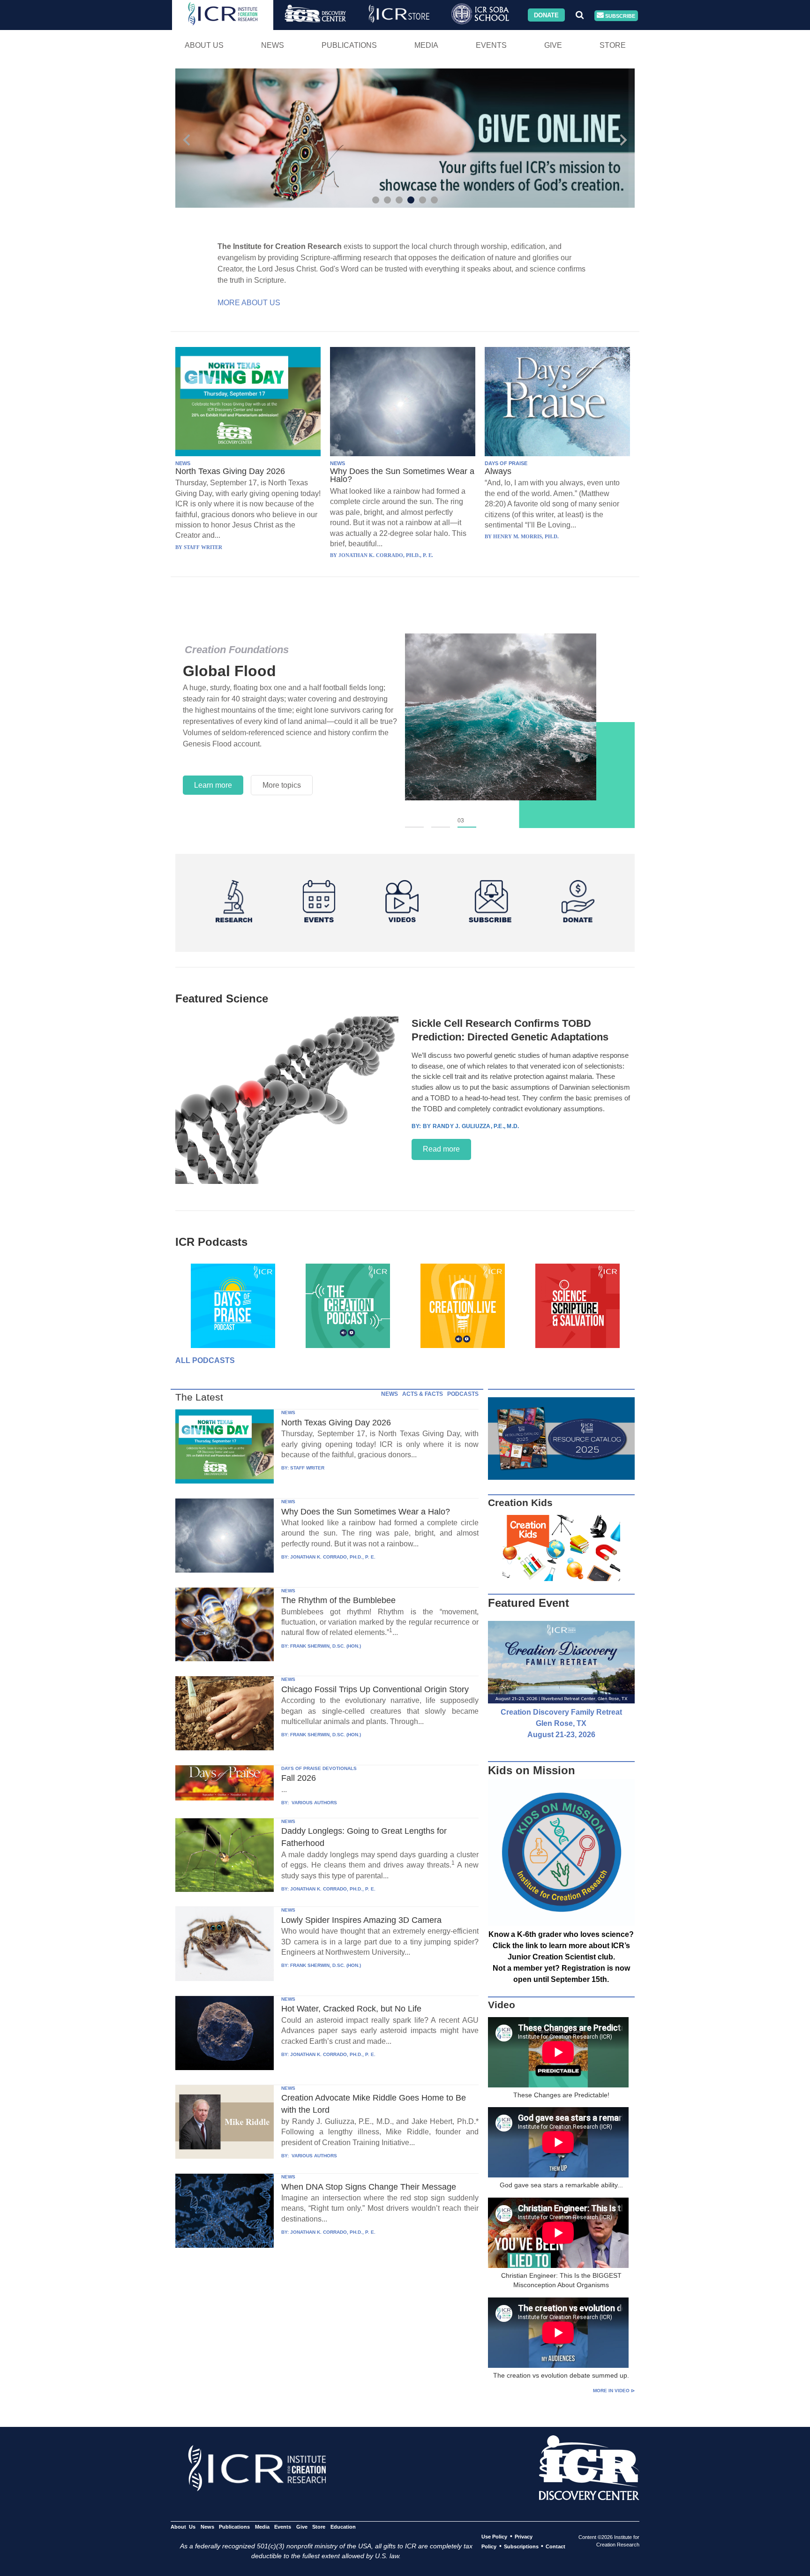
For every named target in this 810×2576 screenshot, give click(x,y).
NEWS (183, 463)
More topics (282, 785)
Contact (555, 2546)
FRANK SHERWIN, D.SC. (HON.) (326, 1646)
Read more (441, 1149)
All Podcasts (205, 1360)
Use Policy (494, 2537)
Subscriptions (521, 2546)
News (273, 45)
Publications (349, 45)
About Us (204, 45)
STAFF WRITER (307, 1468)
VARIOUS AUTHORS (314, 1803)
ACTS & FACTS (423, 1394)
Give (553, 45)
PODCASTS (463, 1394)
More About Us (249, 303)
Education (343, 2527)
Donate (546, 15)
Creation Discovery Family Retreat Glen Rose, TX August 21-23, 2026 (561, 1723)
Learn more (213, 785)
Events (491, 45)
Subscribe (619, 15)
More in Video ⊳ (614, 2391)
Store (613, 45)
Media (426, 45)
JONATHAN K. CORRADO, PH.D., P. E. (333, 1557)
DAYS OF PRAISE (506, 463)
